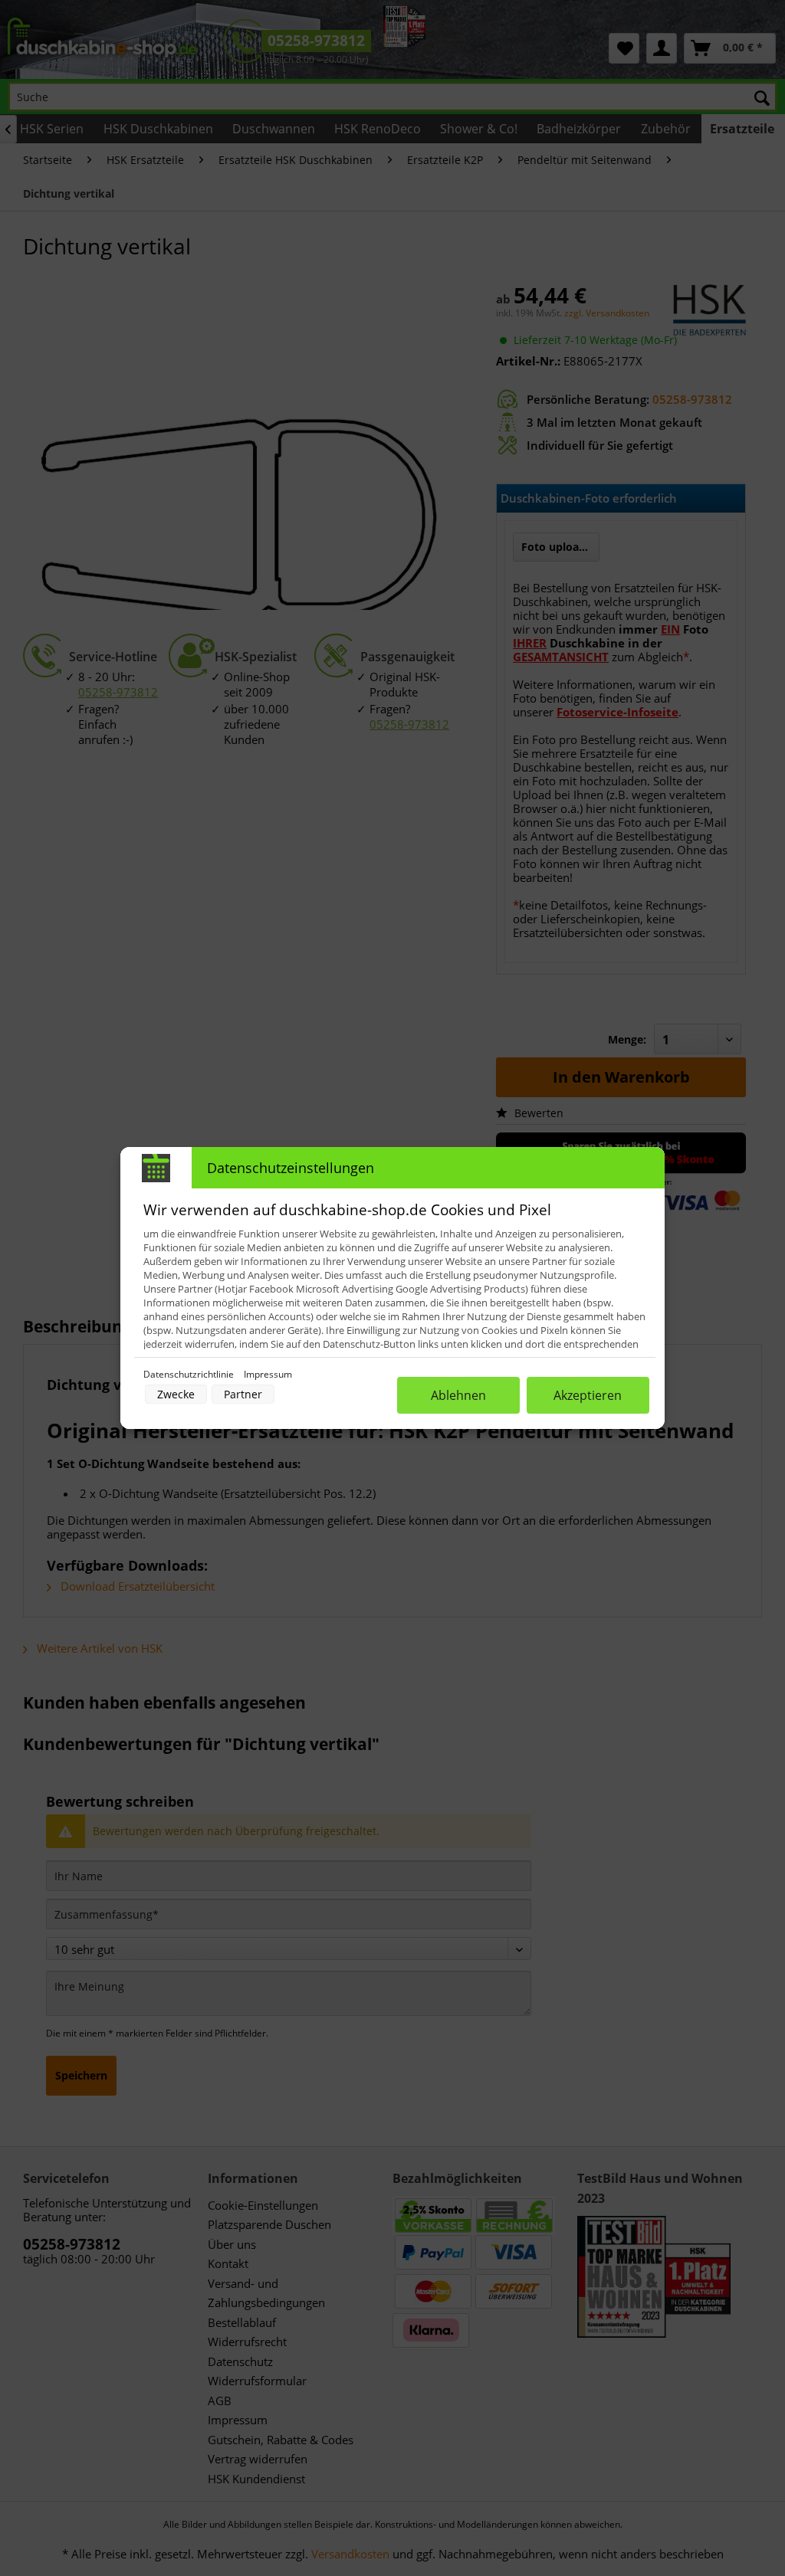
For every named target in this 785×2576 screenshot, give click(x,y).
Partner (243, 1394)
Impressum (268, 1374)
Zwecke (176, 1394)
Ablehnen (458, 1395)
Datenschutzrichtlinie (190, 1374)
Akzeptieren (588, 1395)
